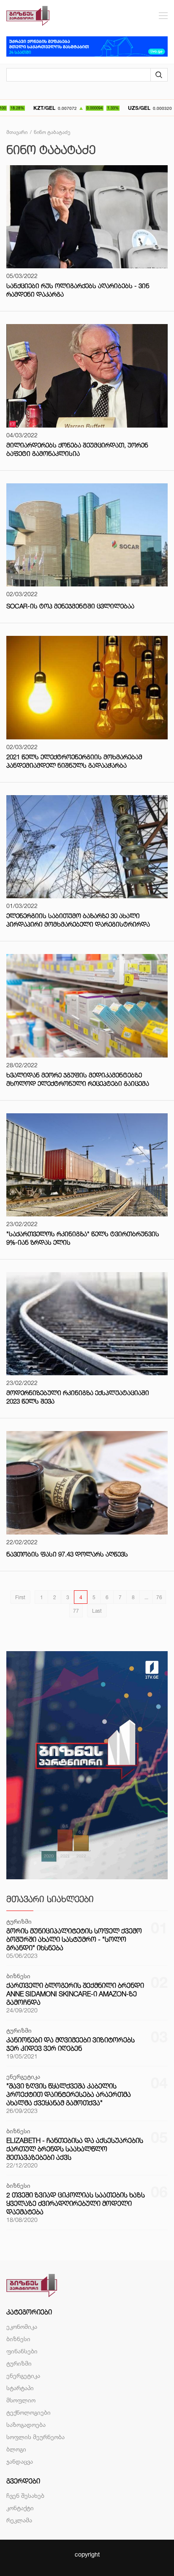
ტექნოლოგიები (29, 2412)
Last (97, 1611)
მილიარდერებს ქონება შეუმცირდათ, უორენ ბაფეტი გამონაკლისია (77, 449)
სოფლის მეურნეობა (35, 2437)
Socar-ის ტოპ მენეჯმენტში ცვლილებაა (70, 606)
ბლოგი (16, 2449)
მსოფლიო (21, 2400)
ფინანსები (22, 2351)
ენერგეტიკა (23, 2376)
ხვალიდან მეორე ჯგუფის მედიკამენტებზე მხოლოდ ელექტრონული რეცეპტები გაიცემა (78, 1079)
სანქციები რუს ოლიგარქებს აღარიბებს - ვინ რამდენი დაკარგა (78, 290)
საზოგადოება (26, 2425)
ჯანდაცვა (20, 2461)
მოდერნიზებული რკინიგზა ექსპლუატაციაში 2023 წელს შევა (78, 1397)
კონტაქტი (20, 2508)
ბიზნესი (18, 2339)
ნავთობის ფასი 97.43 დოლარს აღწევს (67, 1554)
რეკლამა (19, 2520)
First (20, 1597)
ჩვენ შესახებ (25, 2496)
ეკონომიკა (22, 2327)
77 (76, 1611)
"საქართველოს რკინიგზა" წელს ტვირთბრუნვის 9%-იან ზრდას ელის (83, 1238)
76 (159, 1597)
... (146, 1597)
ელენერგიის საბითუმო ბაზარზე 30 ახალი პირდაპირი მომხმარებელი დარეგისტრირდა (78, 920)
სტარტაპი (20, 2388)
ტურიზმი (19, 2363)
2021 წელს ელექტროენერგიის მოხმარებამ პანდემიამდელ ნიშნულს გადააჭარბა (74, 761)
